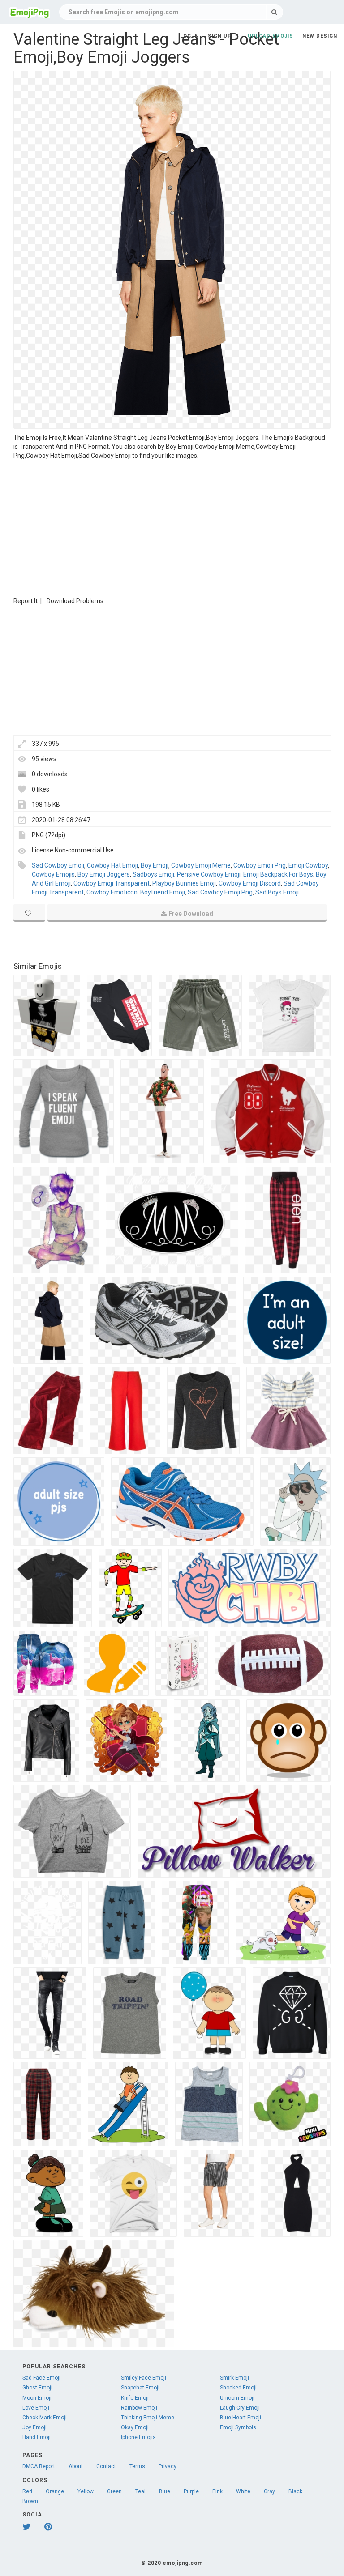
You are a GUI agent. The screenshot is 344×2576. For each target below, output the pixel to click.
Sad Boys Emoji (277, 892)
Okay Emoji (135, 2427)
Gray (269, 2491)
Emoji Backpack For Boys (278, 874)
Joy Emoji (34, 2427)
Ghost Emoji (37, 2388)
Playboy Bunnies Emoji (184, 883)
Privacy (168, 2466)
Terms (137, 2466)
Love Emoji (36, 2408)
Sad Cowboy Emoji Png (220, 892)
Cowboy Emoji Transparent (112, 883)
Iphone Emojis (138, 2437)
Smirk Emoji (234, 2378)
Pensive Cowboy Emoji (209, 874)
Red (27, 2491)
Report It (26, 601)
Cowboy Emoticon (112, 892)
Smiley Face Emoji (144, 2378)
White (243, 2491)
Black (295, 2491)
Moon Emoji (37, 2398)
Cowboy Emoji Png (260, 865)
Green (114, 2491)
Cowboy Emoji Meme (201, 865)
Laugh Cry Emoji (240, 2408)
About (76, 2466)
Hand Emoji (37, 2437)
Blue (165, 2491)
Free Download (191, 914)
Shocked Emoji (238, 2388)
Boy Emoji (155, 865)
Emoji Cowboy (308, 865)
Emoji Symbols (238, 2427)
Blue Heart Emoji (241, 2418)
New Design (320, 36)
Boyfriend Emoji (163, 892)
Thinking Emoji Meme (148, 2418)
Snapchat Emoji (140, 2388)
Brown (30, 2501)
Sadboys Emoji (153, 874)
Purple (191, 2491)
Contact (106, 2466)
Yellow (86, 2491)
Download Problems (75, 601)
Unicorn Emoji (237, 2398)
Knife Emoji (135, 2398)
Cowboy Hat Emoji (112, 865)
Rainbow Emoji (139, 2408)
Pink (217, 2491)
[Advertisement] (172, 527)
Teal (140, 2491)
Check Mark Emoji (45, 2418)
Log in (189, 36)
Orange (55, 2491)
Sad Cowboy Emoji (58, 865)
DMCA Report (39, 2466)
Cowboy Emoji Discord (250, 883)
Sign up (220, 36)
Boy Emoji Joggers (104, 874)
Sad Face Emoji (41, 2378)
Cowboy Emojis (53, 874)
